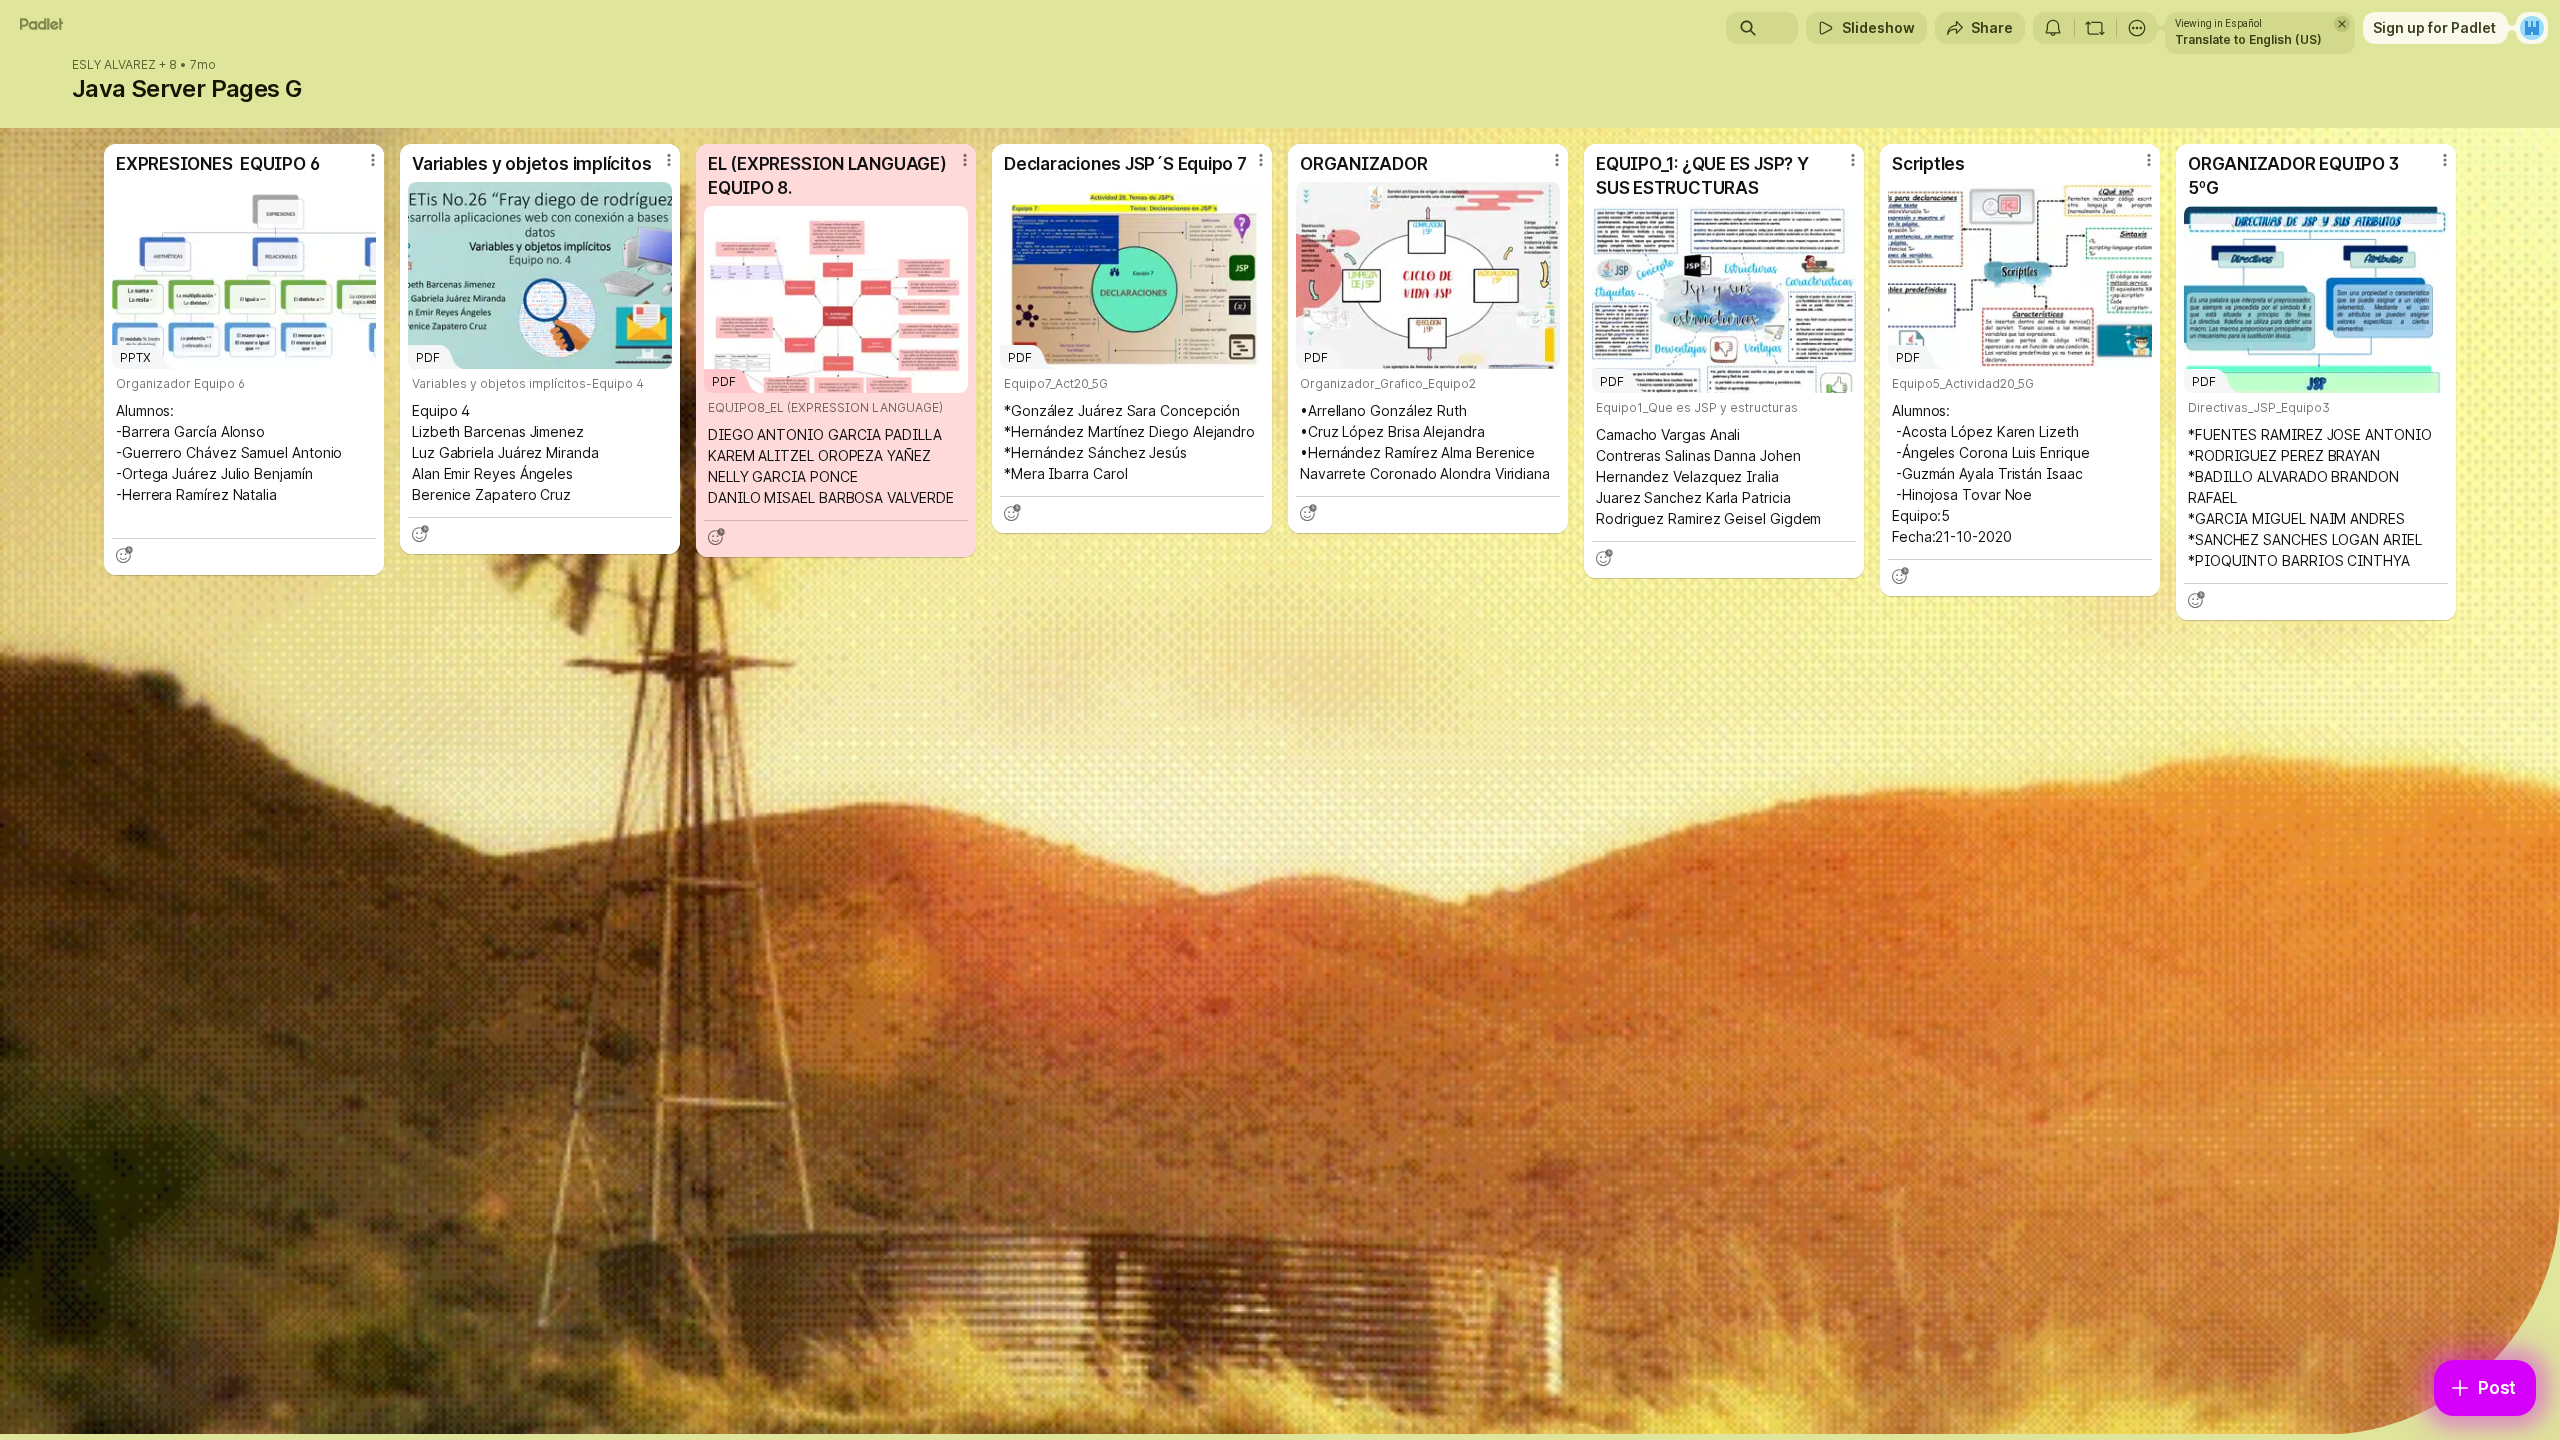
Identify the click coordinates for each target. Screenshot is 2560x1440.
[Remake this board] (2095, 28)
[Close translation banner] (2342, 24)
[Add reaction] (124, 555)
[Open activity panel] (2053, 28)
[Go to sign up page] (2532, 28)
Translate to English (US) (2248, 39)
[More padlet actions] (2137, 28)
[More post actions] (373, 160)
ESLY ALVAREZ (114, 65)
